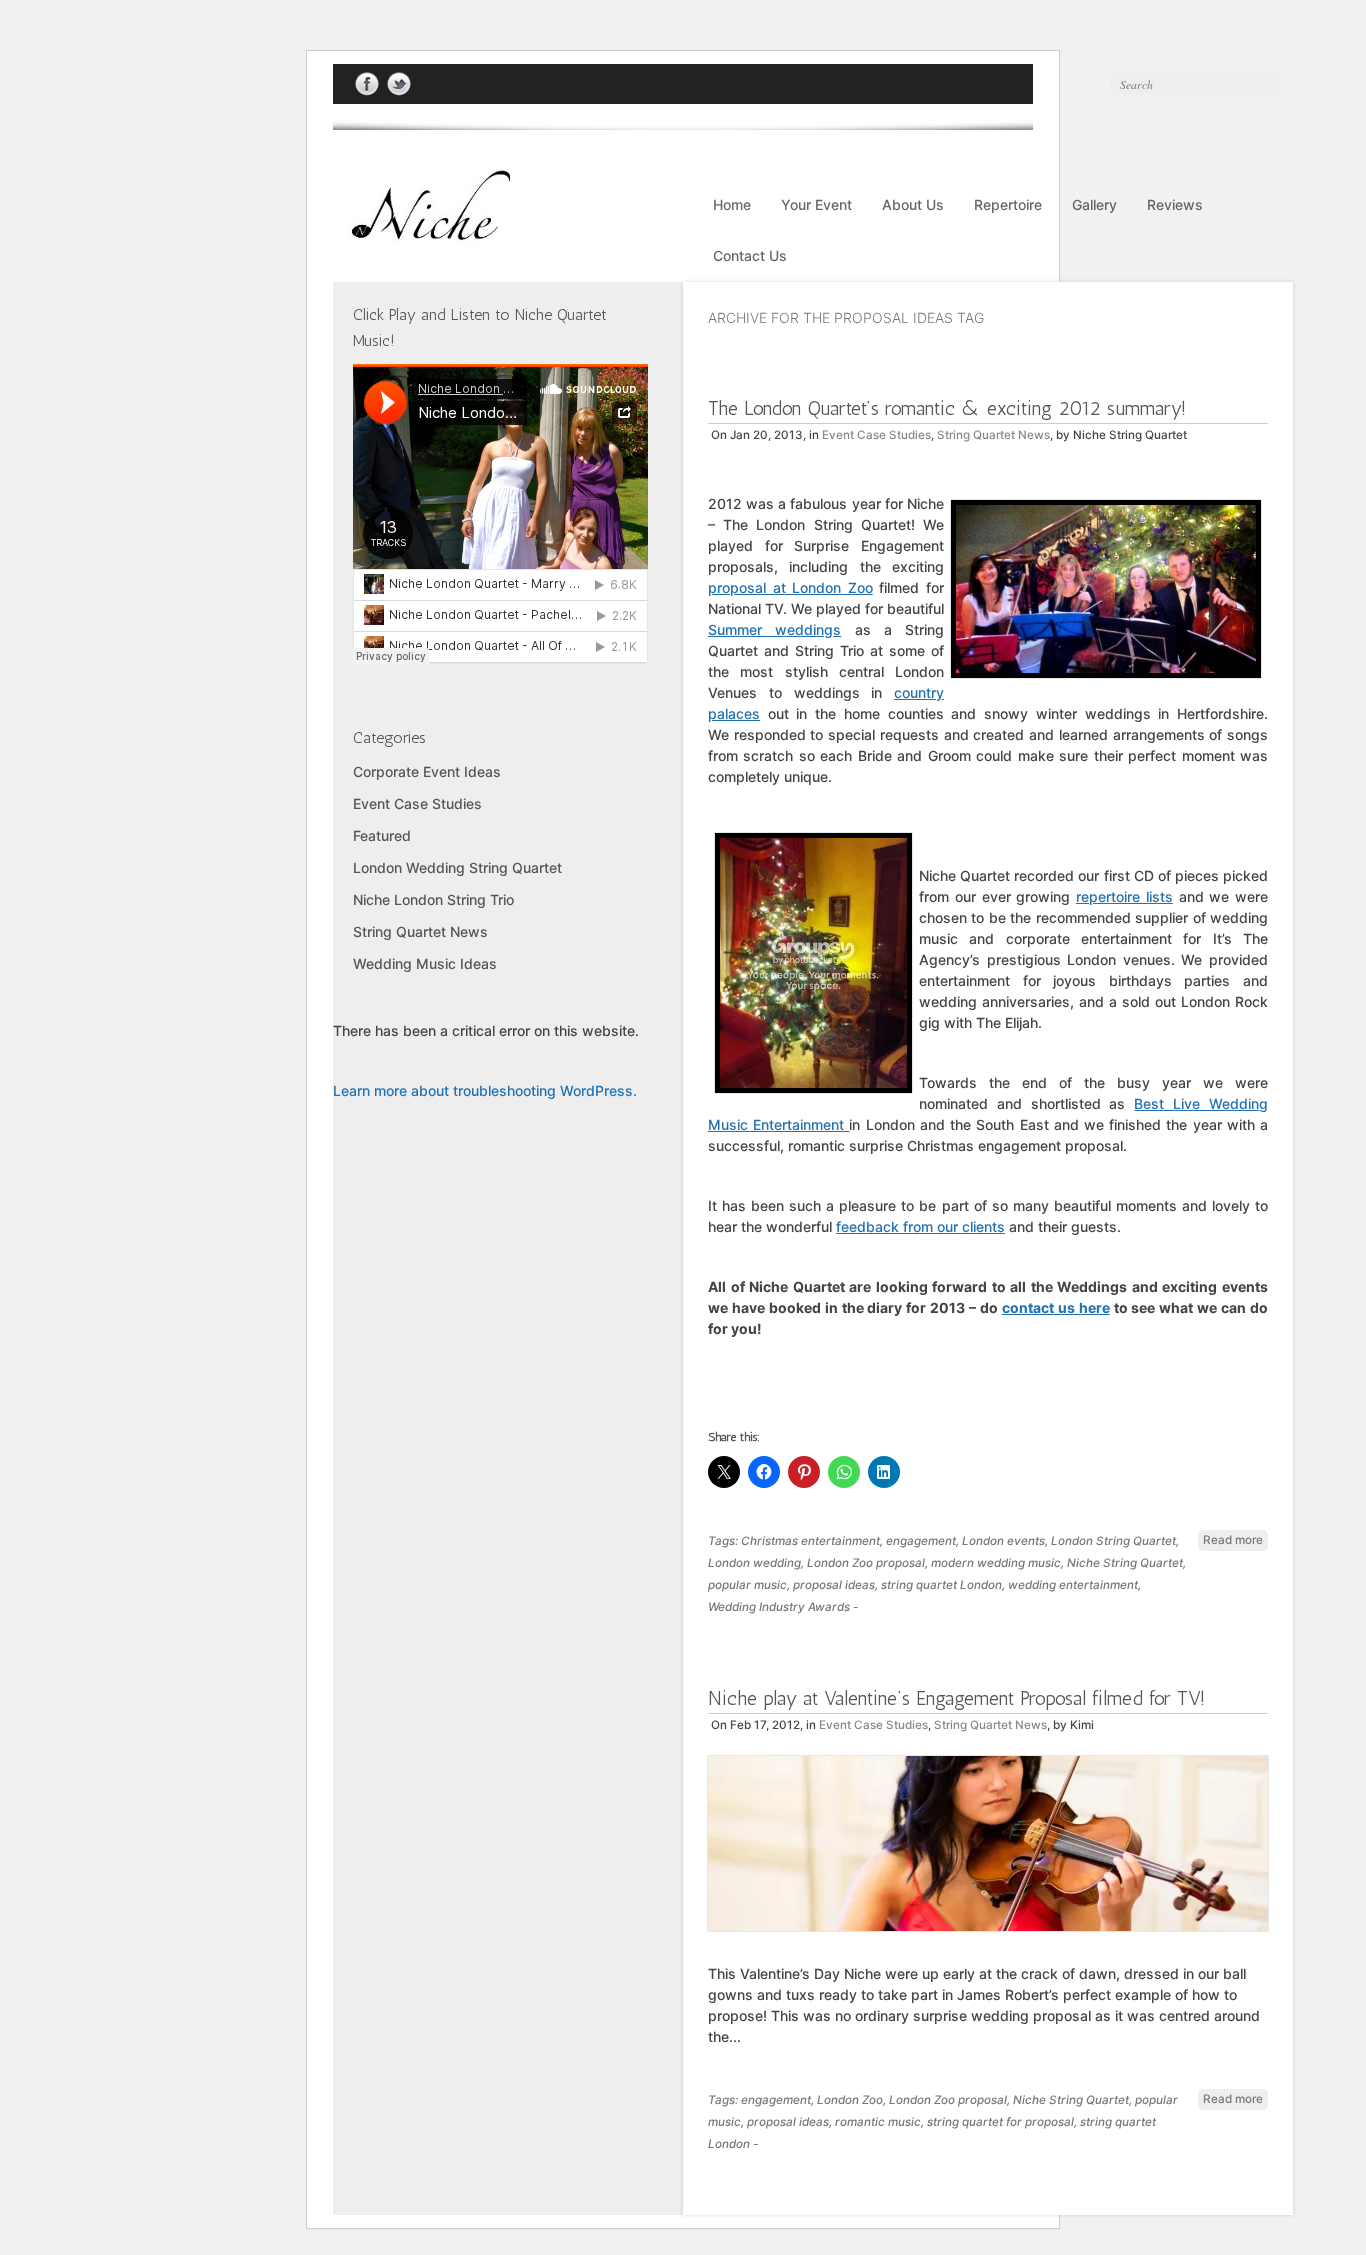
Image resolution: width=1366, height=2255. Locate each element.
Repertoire (1008, 204)
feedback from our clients (920, 1226)
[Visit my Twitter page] (399, 84)
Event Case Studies (876, 435)
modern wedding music (996, 1563)
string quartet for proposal (1000, 2122)
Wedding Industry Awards (779, 1607)
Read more (1233, 1540)
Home (732, 204)
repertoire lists (1124, 896)
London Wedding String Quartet (457, 867)
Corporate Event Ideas (427, 771)
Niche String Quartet (1125, 1563)
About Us (913, 204)
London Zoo (850, 2100)
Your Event (816, 204)
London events (1003, 1541)
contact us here (1056, 1307)
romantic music (878, 2122)
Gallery (1094, 204)
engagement (921, 1541)
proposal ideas (834, 1585)
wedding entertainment (1073, 1585)
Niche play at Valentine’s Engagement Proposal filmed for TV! (956, 1698)
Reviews (1175, 204)
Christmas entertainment (810, 1541)
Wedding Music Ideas (425, 963)
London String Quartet (1113, 1541)
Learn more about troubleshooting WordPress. (485, 1090)
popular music (747, 1585)
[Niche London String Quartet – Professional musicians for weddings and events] (423, 233)
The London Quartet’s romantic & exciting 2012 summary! (947, 408)
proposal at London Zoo (790, 587)
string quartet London (941, 1585)
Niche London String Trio (433, 899)
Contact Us (750, 255)
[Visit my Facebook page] (367, 84)
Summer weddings (774, 629)
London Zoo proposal (866, 1563)
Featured (382, 835)
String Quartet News (993, 435)
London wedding (754, 1563)
